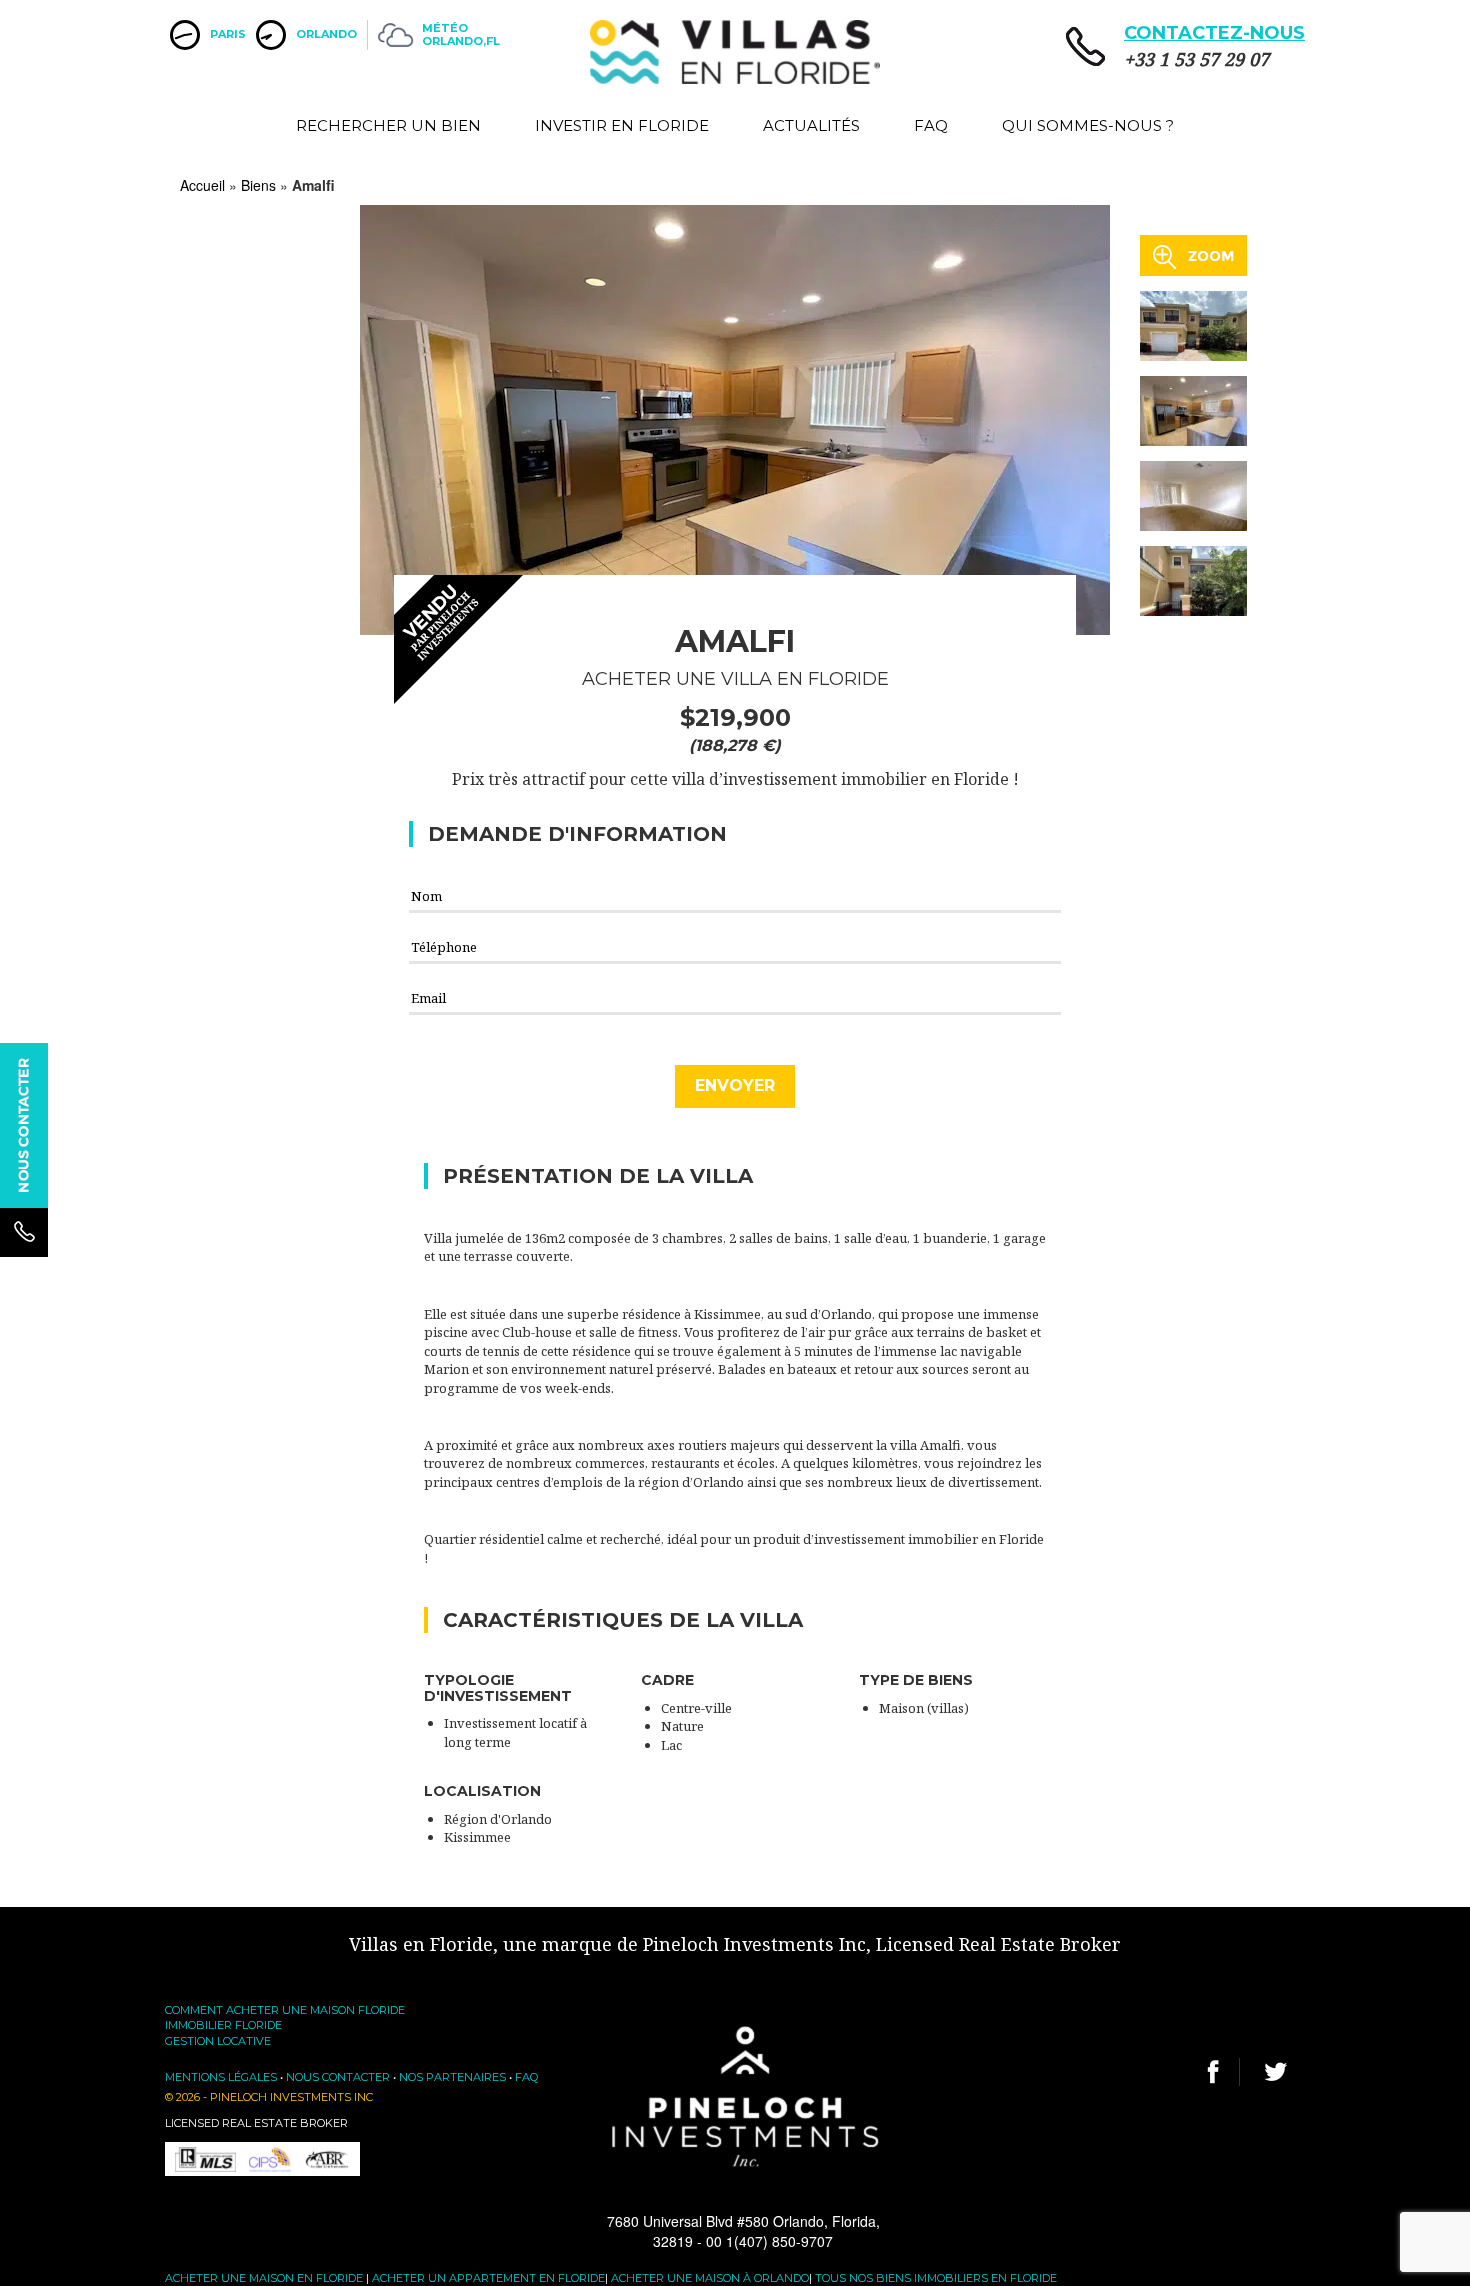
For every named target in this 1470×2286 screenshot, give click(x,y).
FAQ (931, 125)
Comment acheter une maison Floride (285, 2010)
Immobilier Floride (223, 2025)
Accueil (202, 185)
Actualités (811, 125)
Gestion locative (218, 2041)
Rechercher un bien (388, 125)
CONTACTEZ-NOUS (1214, 33)
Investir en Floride (622, 125)
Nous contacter (338, 2077)
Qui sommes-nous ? (1088, 125)
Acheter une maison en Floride (264, 2278)
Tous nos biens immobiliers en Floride (936, 2278)
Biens (258, 185)
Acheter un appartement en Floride (488, 2278)
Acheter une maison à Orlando (710, 2278)
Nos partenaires (452, 2077)
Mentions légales (221, 2077)
